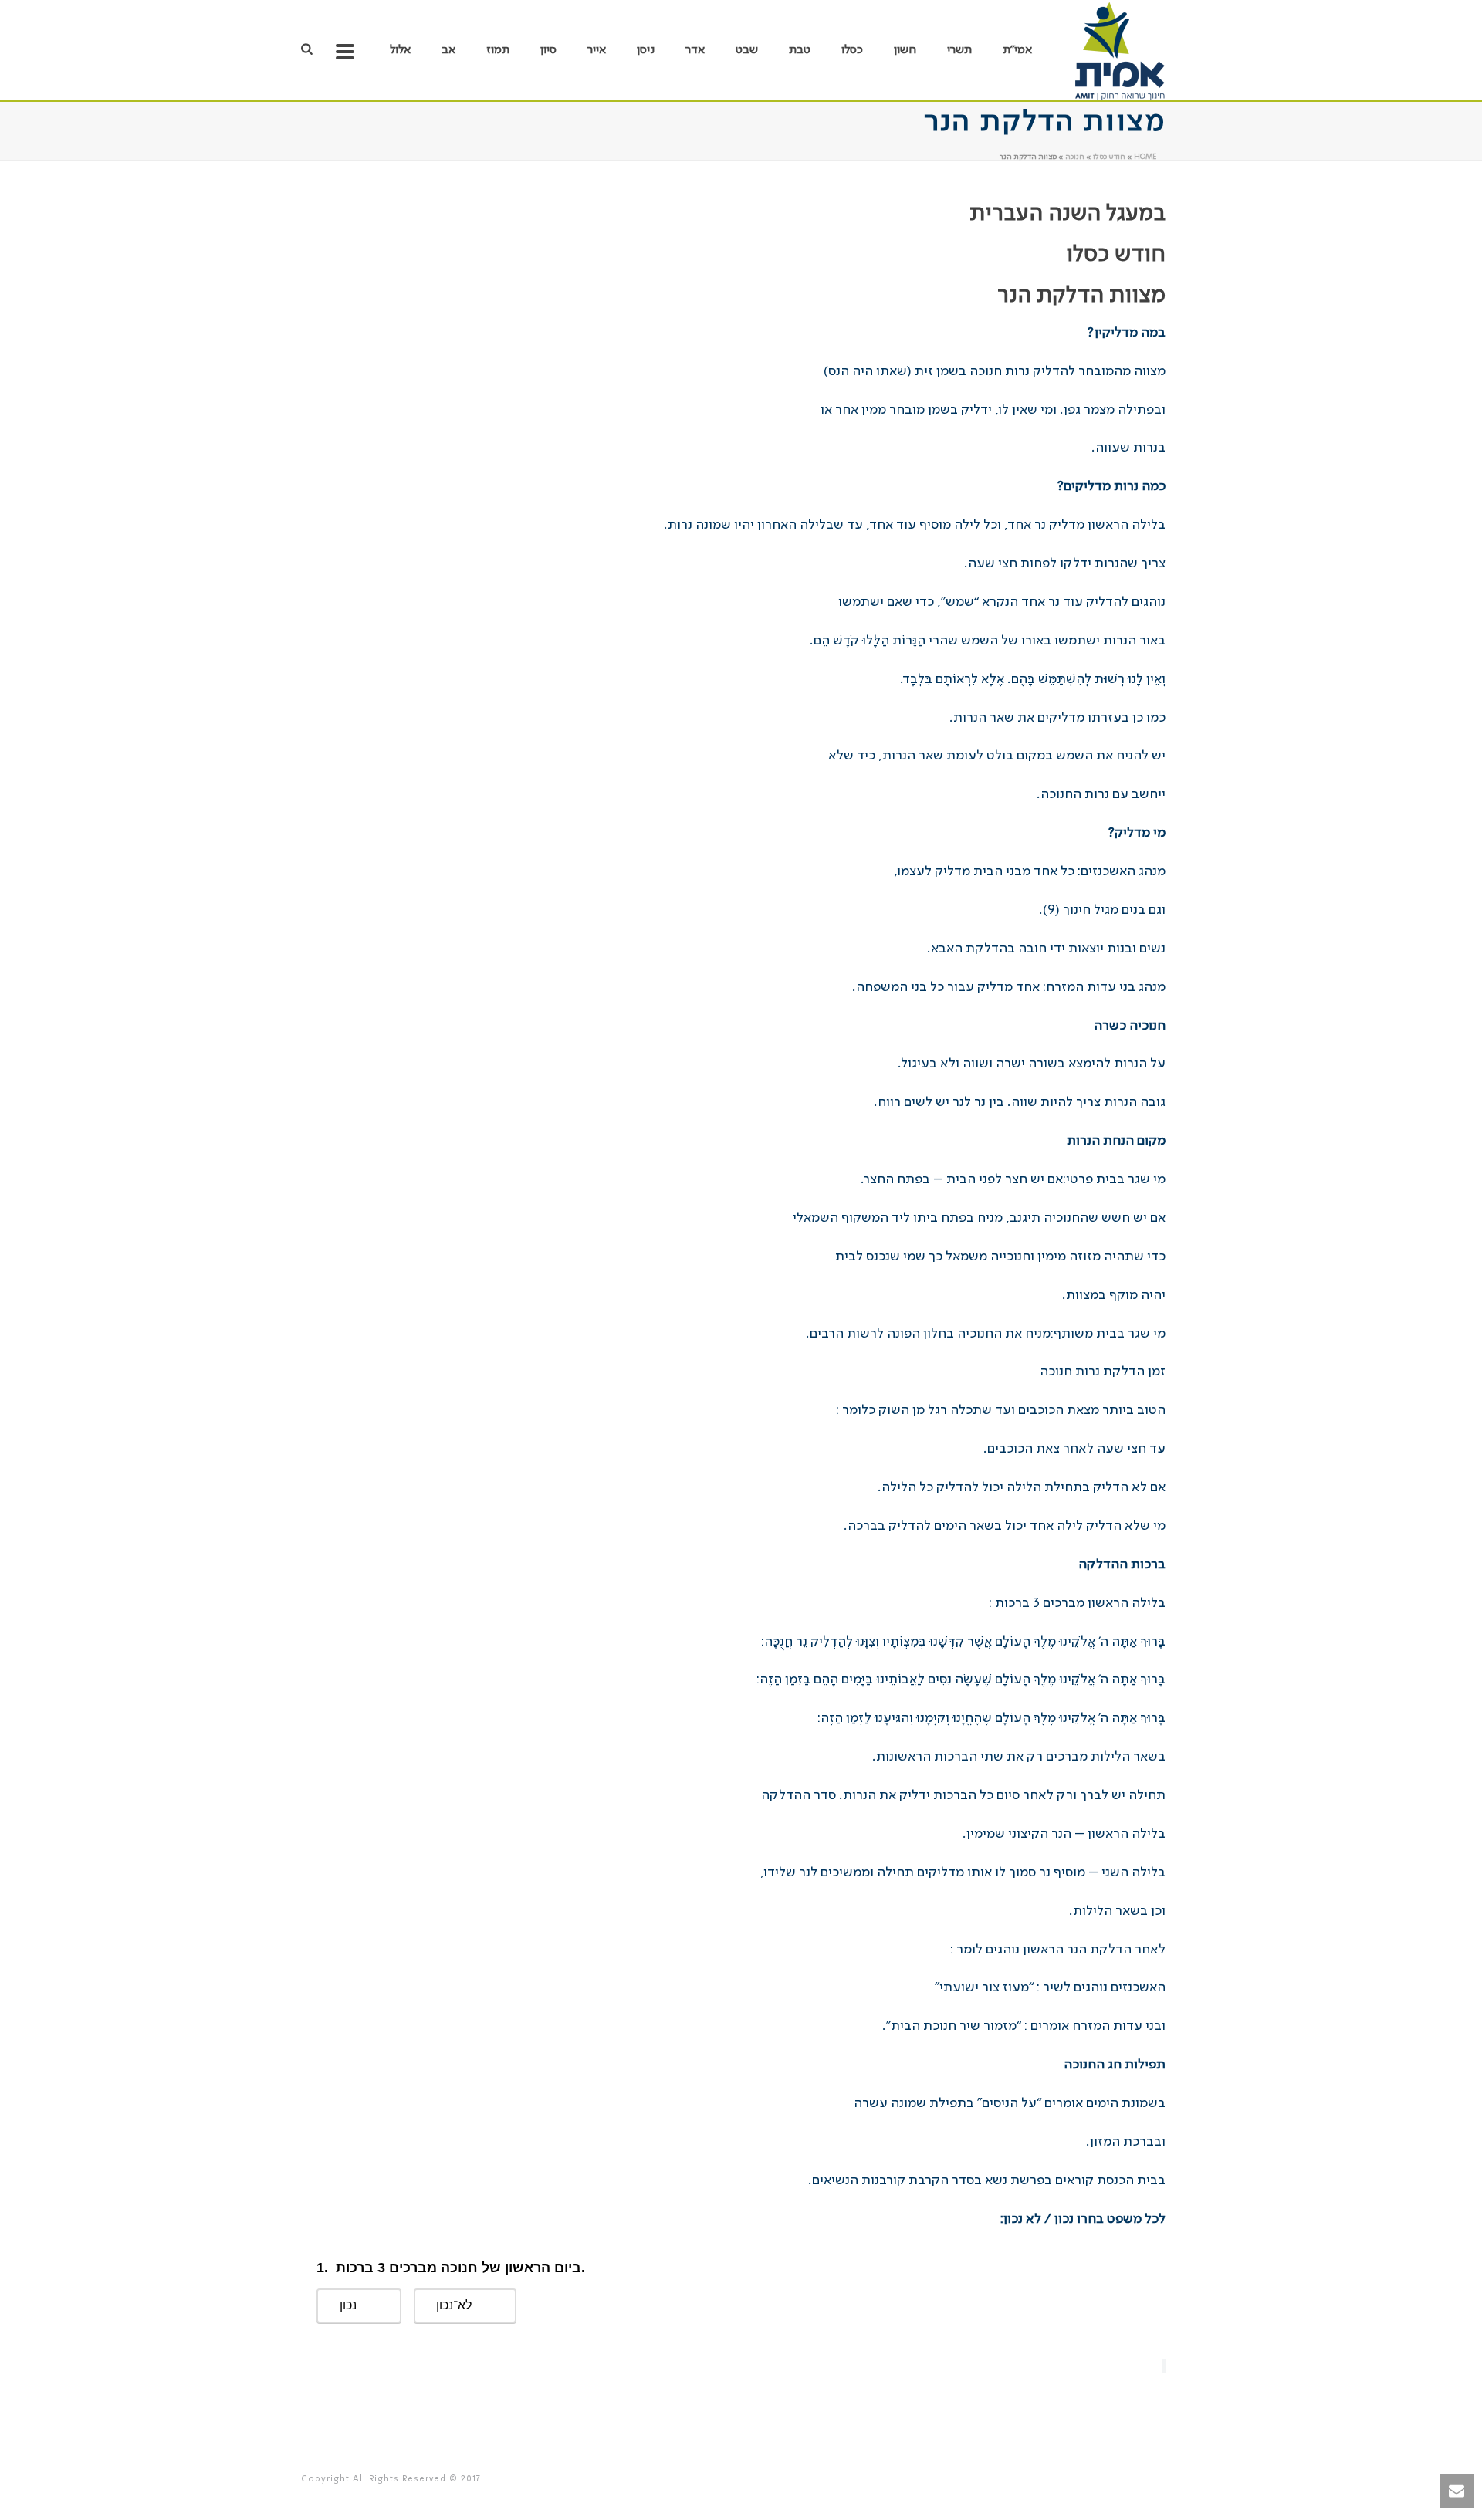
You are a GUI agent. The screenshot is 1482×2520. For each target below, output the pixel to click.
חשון (905, 50)
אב (448, 50)
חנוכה (1075, 157)
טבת (800, 50)
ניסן (646, 50)
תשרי (959, 50)
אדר (695, 50)
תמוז (498, 50)
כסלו (852, 50)
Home (1145, 157)
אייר (597, 50)
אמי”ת (1017, 50)
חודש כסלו (1109, 157)
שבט (747, 50)
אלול (400, 50)
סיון (548, 50)
